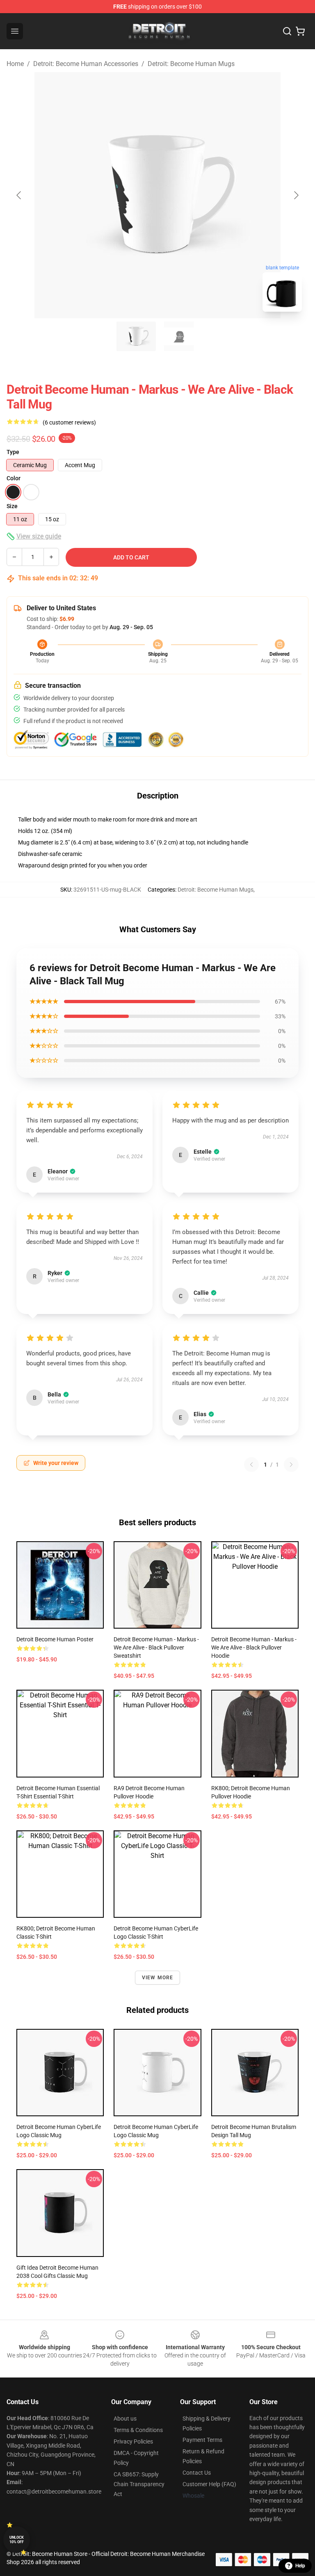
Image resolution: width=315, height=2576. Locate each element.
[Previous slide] (19, 195)
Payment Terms (202, 2440)
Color (14, 478)
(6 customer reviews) (69, 422)
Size (12, 506)
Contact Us (197, 2473)
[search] (287, 31)
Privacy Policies (133, 2441)
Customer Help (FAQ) (209, 2484)
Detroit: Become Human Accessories (86, 64)
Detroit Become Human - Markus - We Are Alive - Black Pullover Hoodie (254, 1647)
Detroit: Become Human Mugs (191, 64)
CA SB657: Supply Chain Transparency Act (139, 2484)
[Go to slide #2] (179, 336)
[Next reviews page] (291, 1465)
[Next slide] (296, 195)
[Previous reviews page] (251, 1465)
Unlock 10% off (17, 2540)
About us (125, 2419)
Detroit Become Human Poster (55, 1639)
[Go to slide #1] (136, 336)
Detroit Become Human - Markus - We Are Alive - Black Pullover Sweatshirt (156, 1647)
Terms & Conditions (138, 2430)
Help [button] (300, 2566)
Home (15, 64)
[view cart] (300, 31)
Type (13, 452)
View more (158, 1978)
